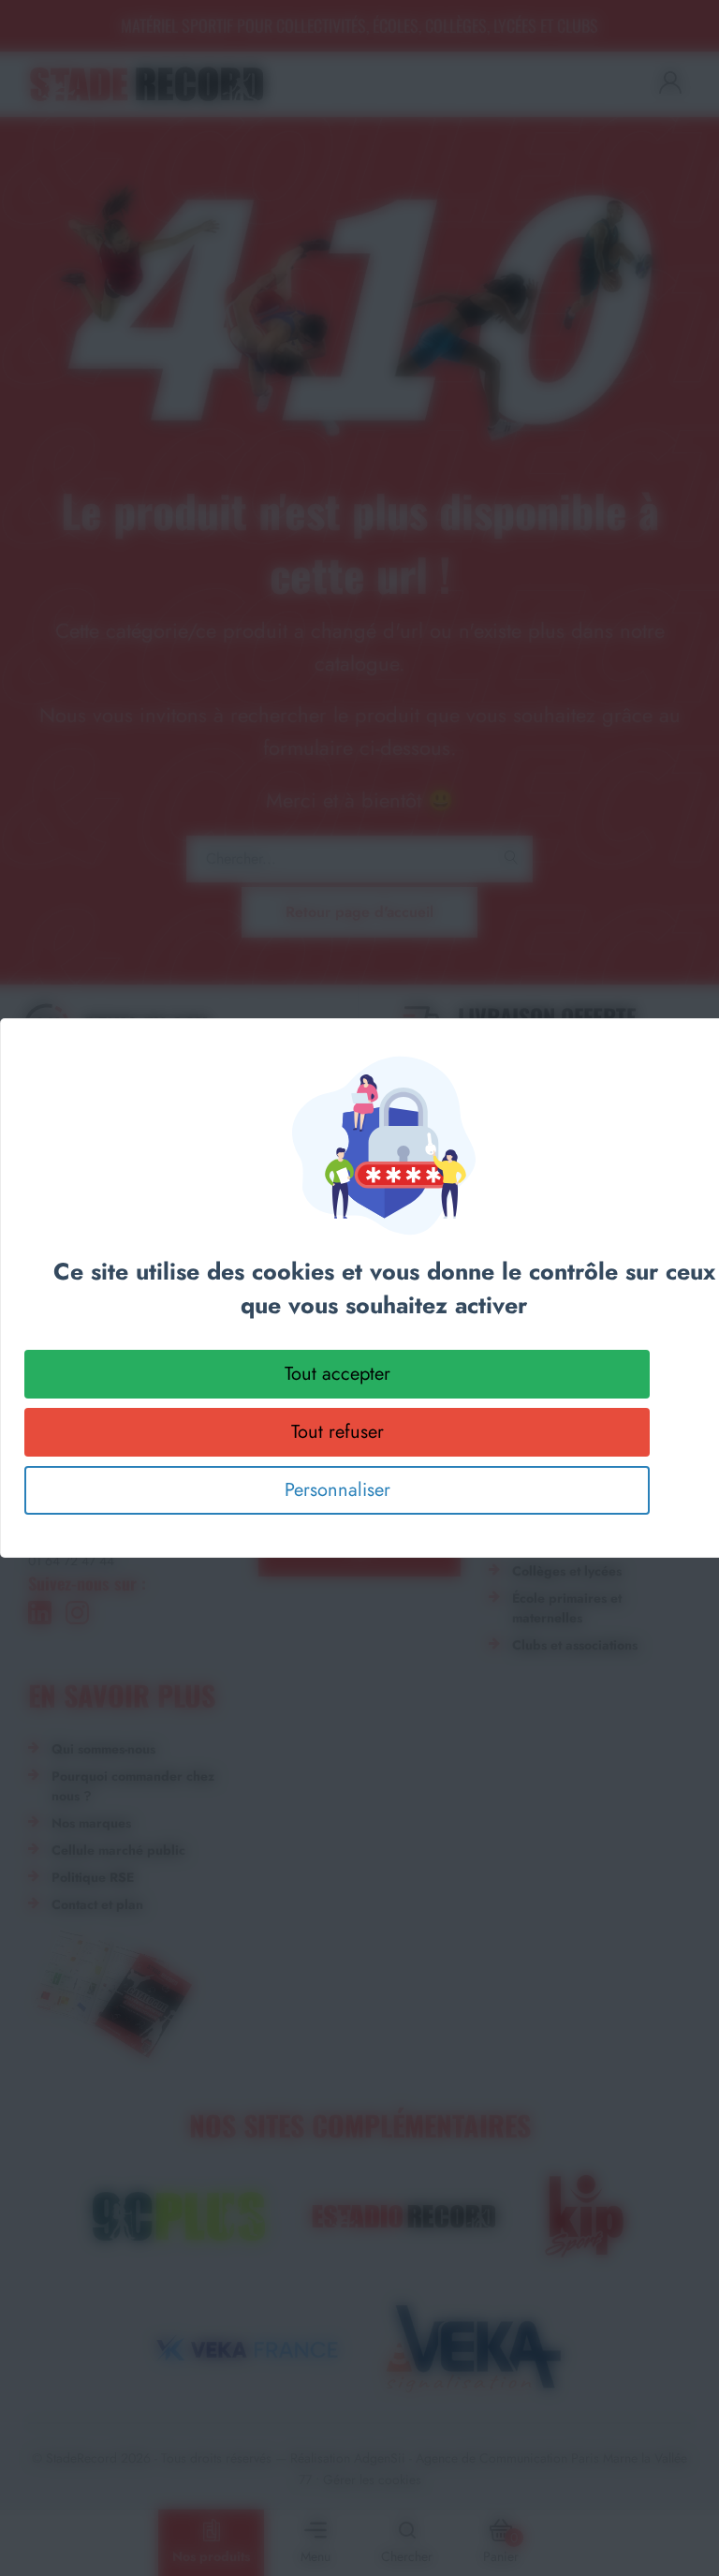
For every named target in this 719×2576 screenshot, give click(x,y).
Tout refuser (337, 1432)
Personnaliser (337, 1490)
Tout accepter (337, 1374)
